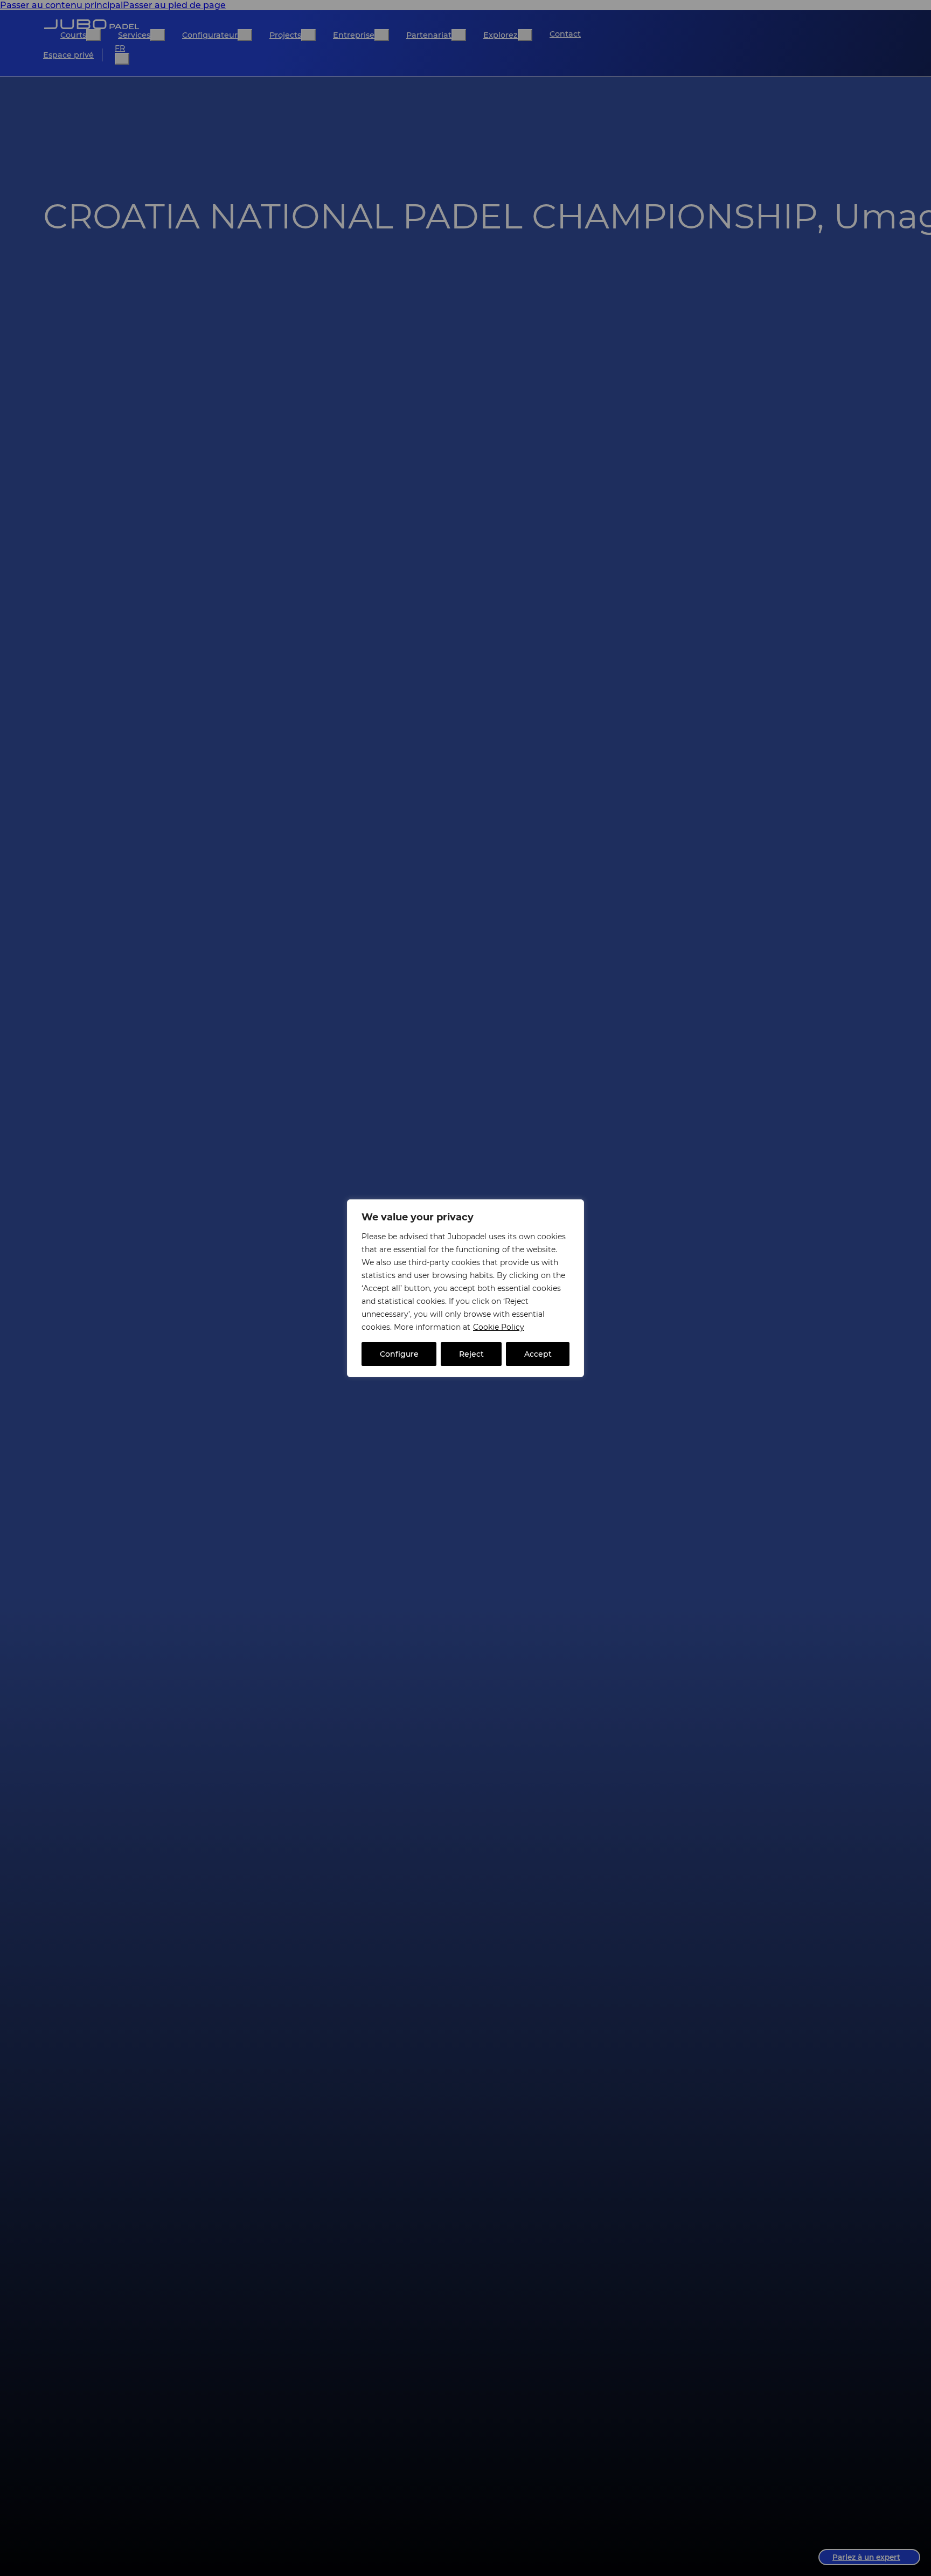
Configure (399, 1354)
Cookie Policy (499, 1327)
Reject (471, 1354)
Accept (538, 1354)
